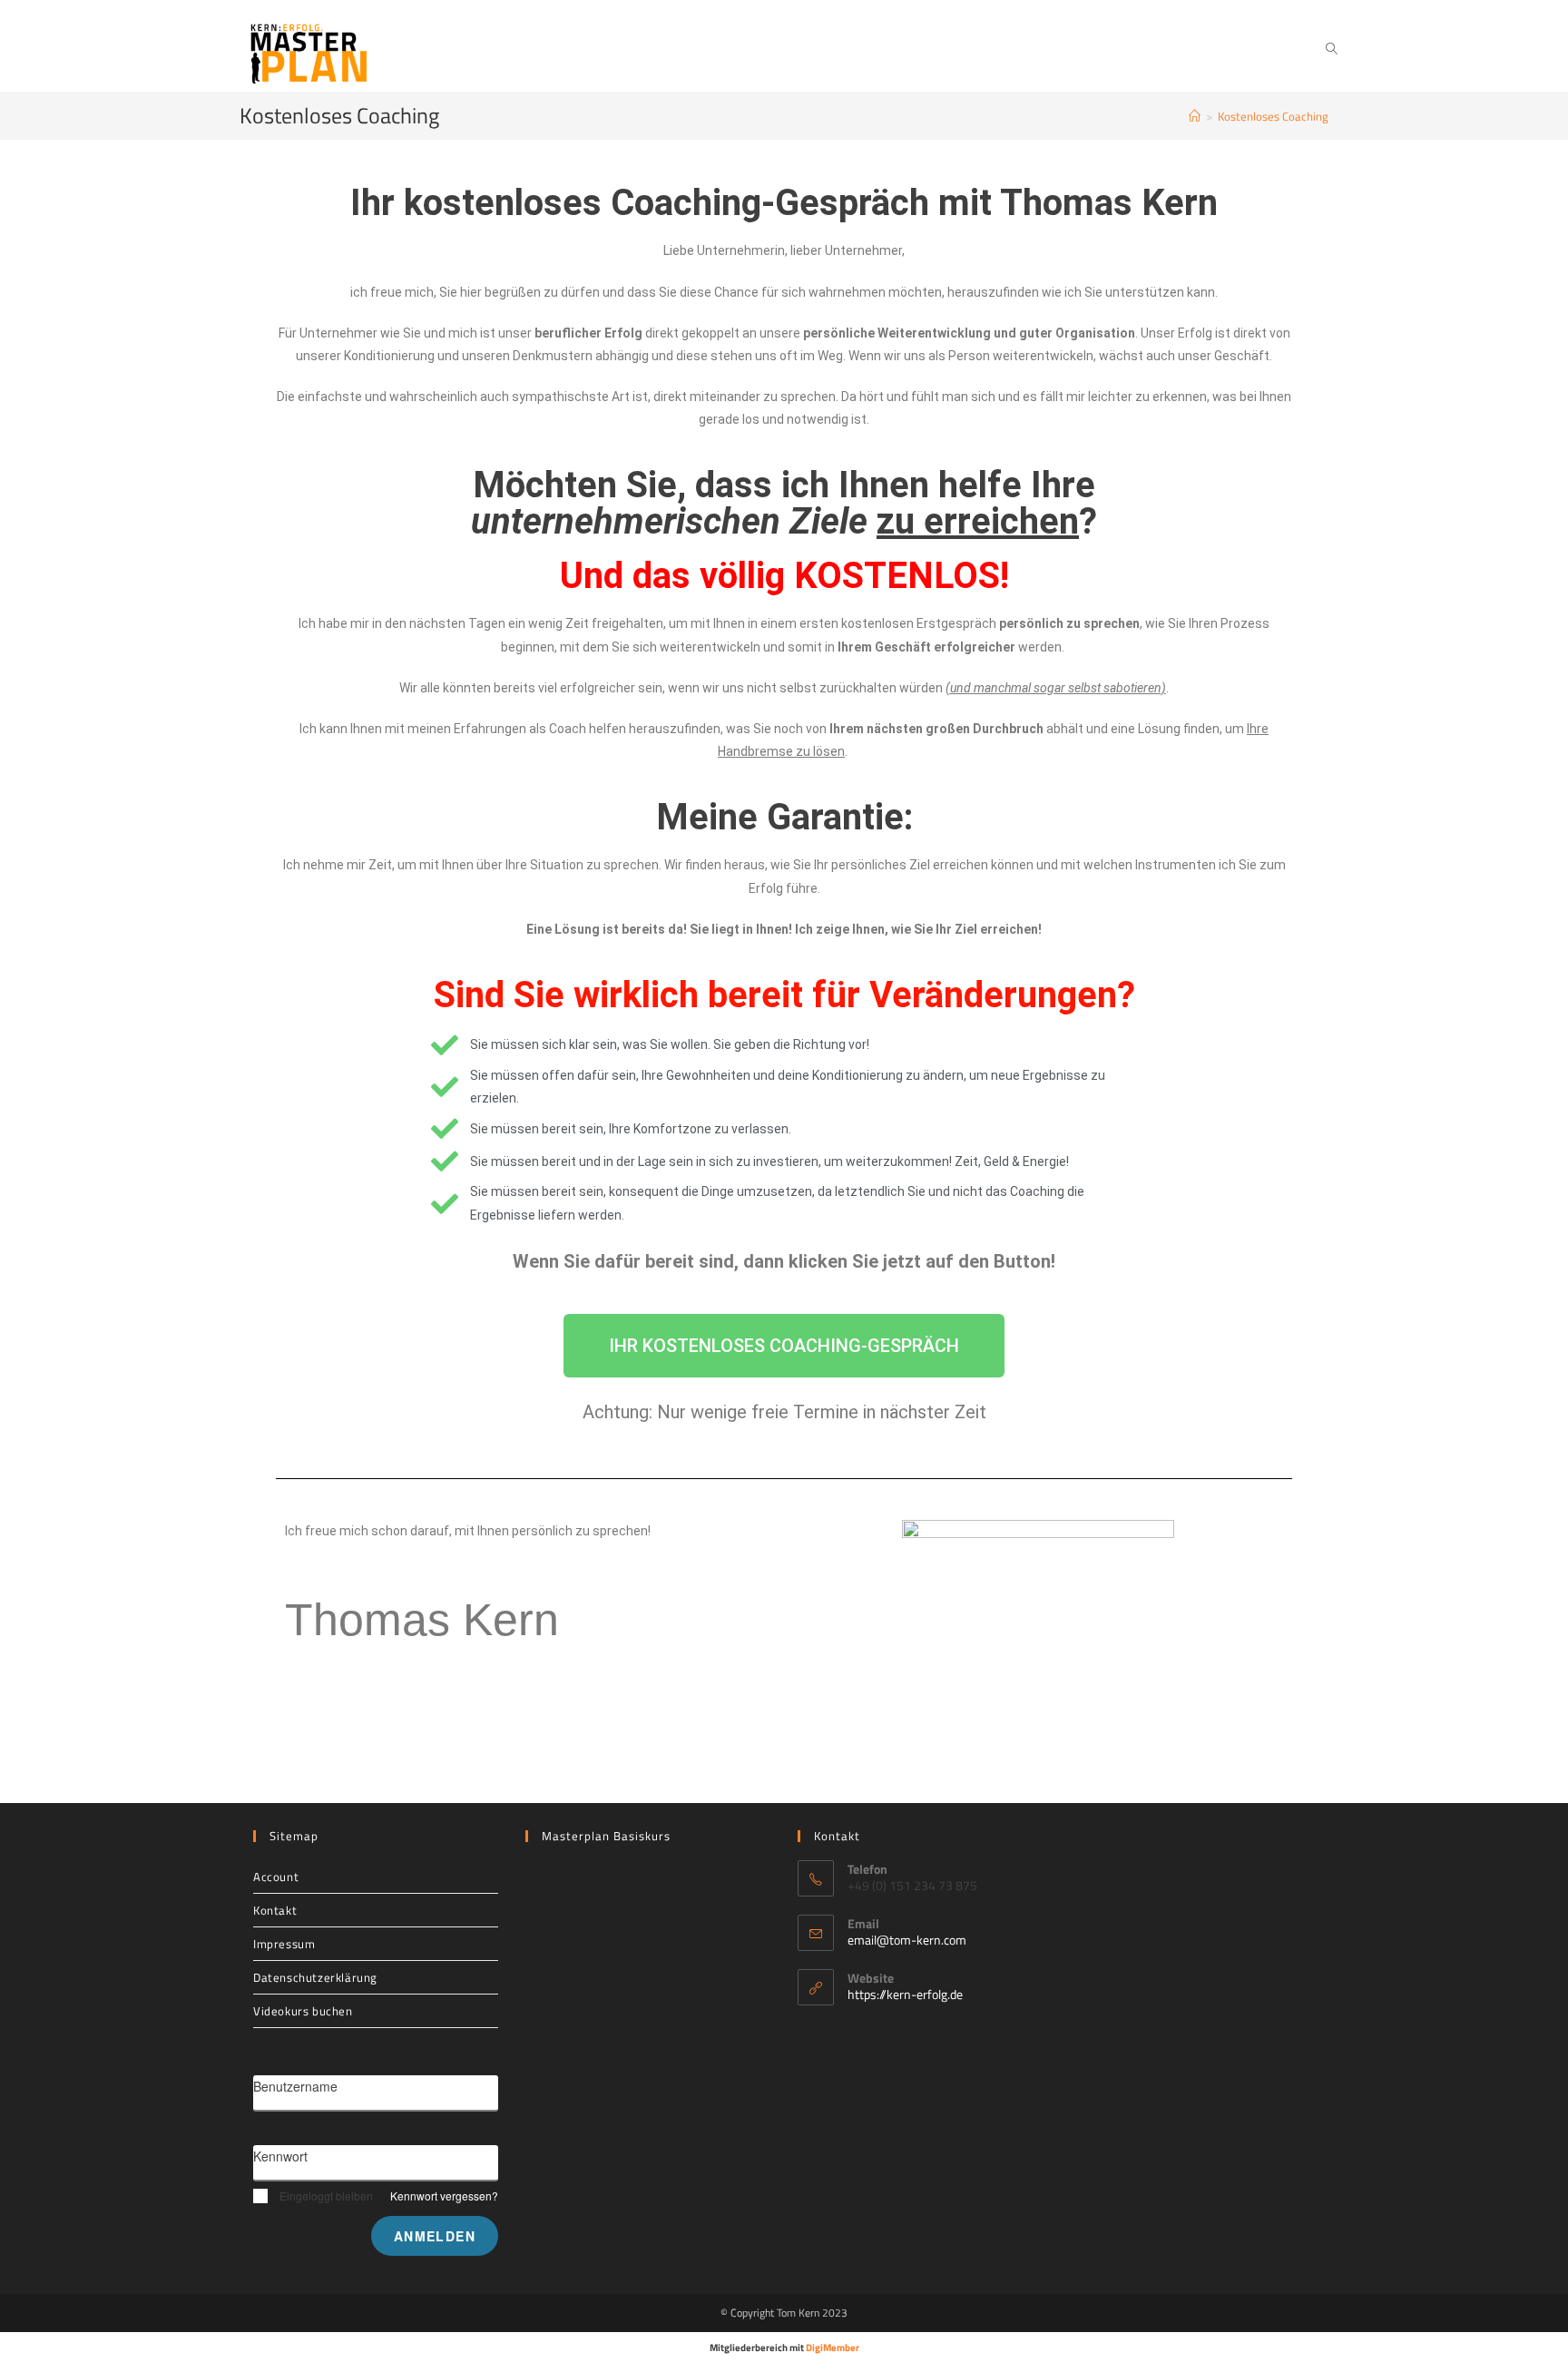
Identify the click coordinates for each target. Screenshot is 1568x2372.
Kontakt (275, 1910)
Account (276, 1877)
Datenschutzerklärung (315, 1977)
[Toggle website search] (1332, 49)
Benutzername (295, 2086)
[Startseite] (1195, 116)
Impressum (284, 1944)
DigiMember (833, 2347)
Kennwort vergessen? (444, 2196)
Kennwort (280, 2156)
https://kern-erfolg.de (905, 1994)
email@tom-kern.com (907, 1940)
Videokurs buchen (303, 2011)
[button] (784, 1346)
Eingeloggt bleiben (326, 2196)
